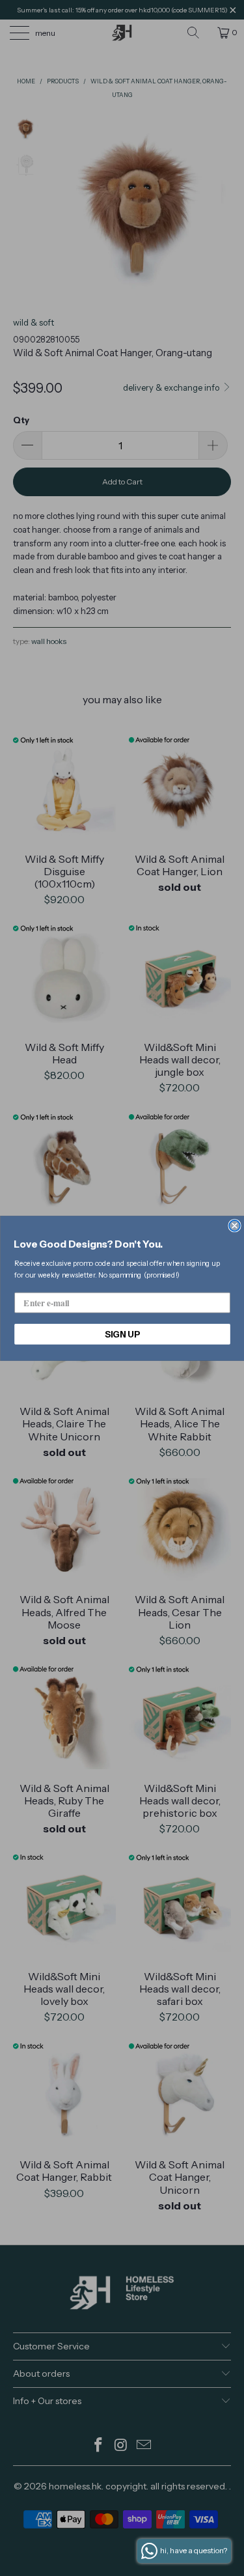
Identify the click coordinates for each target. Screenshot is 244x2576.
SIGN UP (122, 1334)
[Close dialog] (235, 1226)
